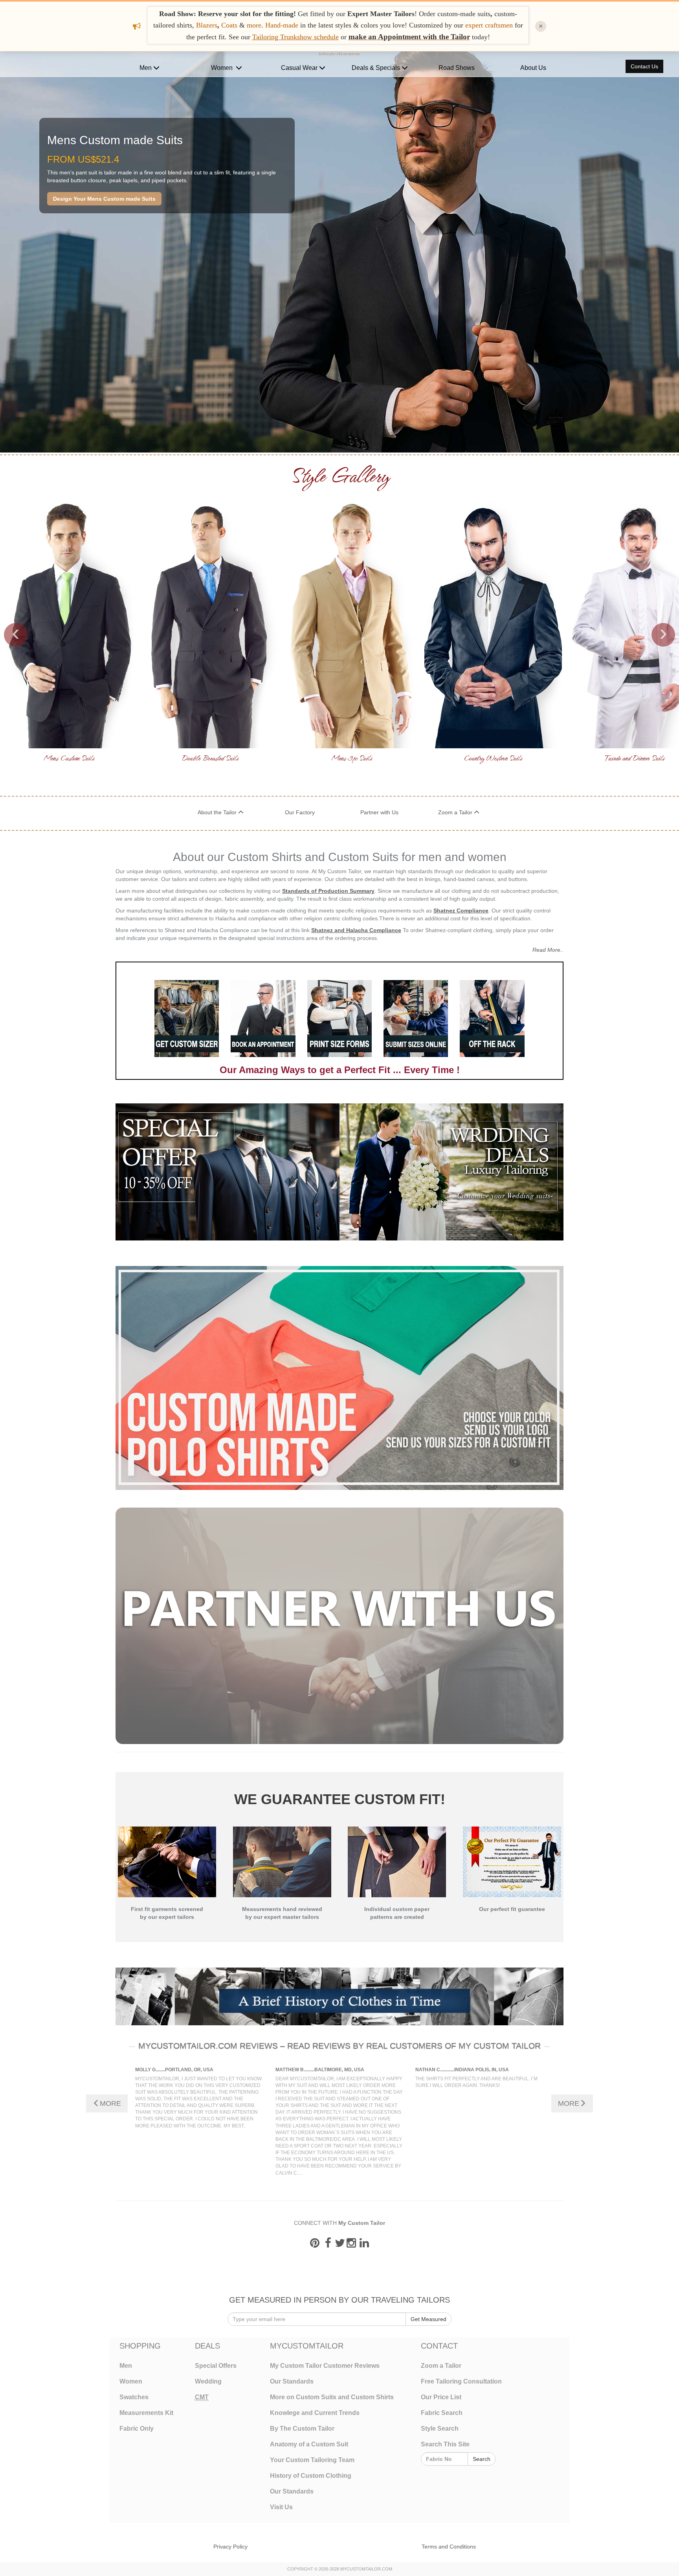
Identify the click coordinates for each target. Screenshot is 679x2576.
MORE (110, 2103)
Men (146, 68)
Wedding (208, 2381)
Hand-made (282, 25)
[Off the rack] (492, 1018)
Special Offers (216, 2366)
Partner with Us (379, 812)
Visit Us (281, 2507)
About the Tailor (218, 812)
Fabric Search (442, 2413)
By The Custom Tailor (302, 2429)
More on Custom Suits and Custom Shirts (332, 2397)
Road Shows (457, 68)
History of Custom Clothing (311, 2476)
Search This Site (445, 2444)
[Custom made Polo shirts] (339, 1378)
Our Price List (441, 2397)
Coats (230, 25)
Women (223, 68)
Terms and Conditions (449, 2547)
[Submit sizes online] (416, 1018)
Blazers (207, 25)
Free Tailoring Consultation (461, 2381)
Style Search (440, 2429)
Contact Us (644, 66)
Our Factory (300, 812)
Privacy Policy (230, 2547)
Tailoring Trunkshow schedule (295, 37)
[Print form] (339, 1018)
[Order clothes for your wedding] (451, 1172)
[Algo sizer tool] (187, 1018)
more (254, 25)
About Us (533, 68)
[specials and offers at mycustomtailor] (228, 1172)
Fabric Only (137, 2429)
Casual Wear (300, 68)
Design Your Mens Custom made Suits (104, 199)
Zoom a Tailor (456, 812)
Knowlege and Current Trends (315, 2413)
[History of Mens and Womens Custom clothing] (339, 1996)
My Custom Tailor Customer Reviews (325, 2366)
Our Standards (292, 2381)
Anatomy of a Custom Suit (309, 2444)
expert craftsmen (489, 25)
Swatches (134, 2397)
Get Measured (429, 2319)
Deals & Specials (377, 68)
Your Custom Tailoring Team (312, 2460)
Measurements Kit (146, 2413)
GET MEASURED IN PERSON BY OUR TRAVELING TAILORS (339, 2300)
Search (482, 2459)
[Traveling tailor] (263, 1018)
